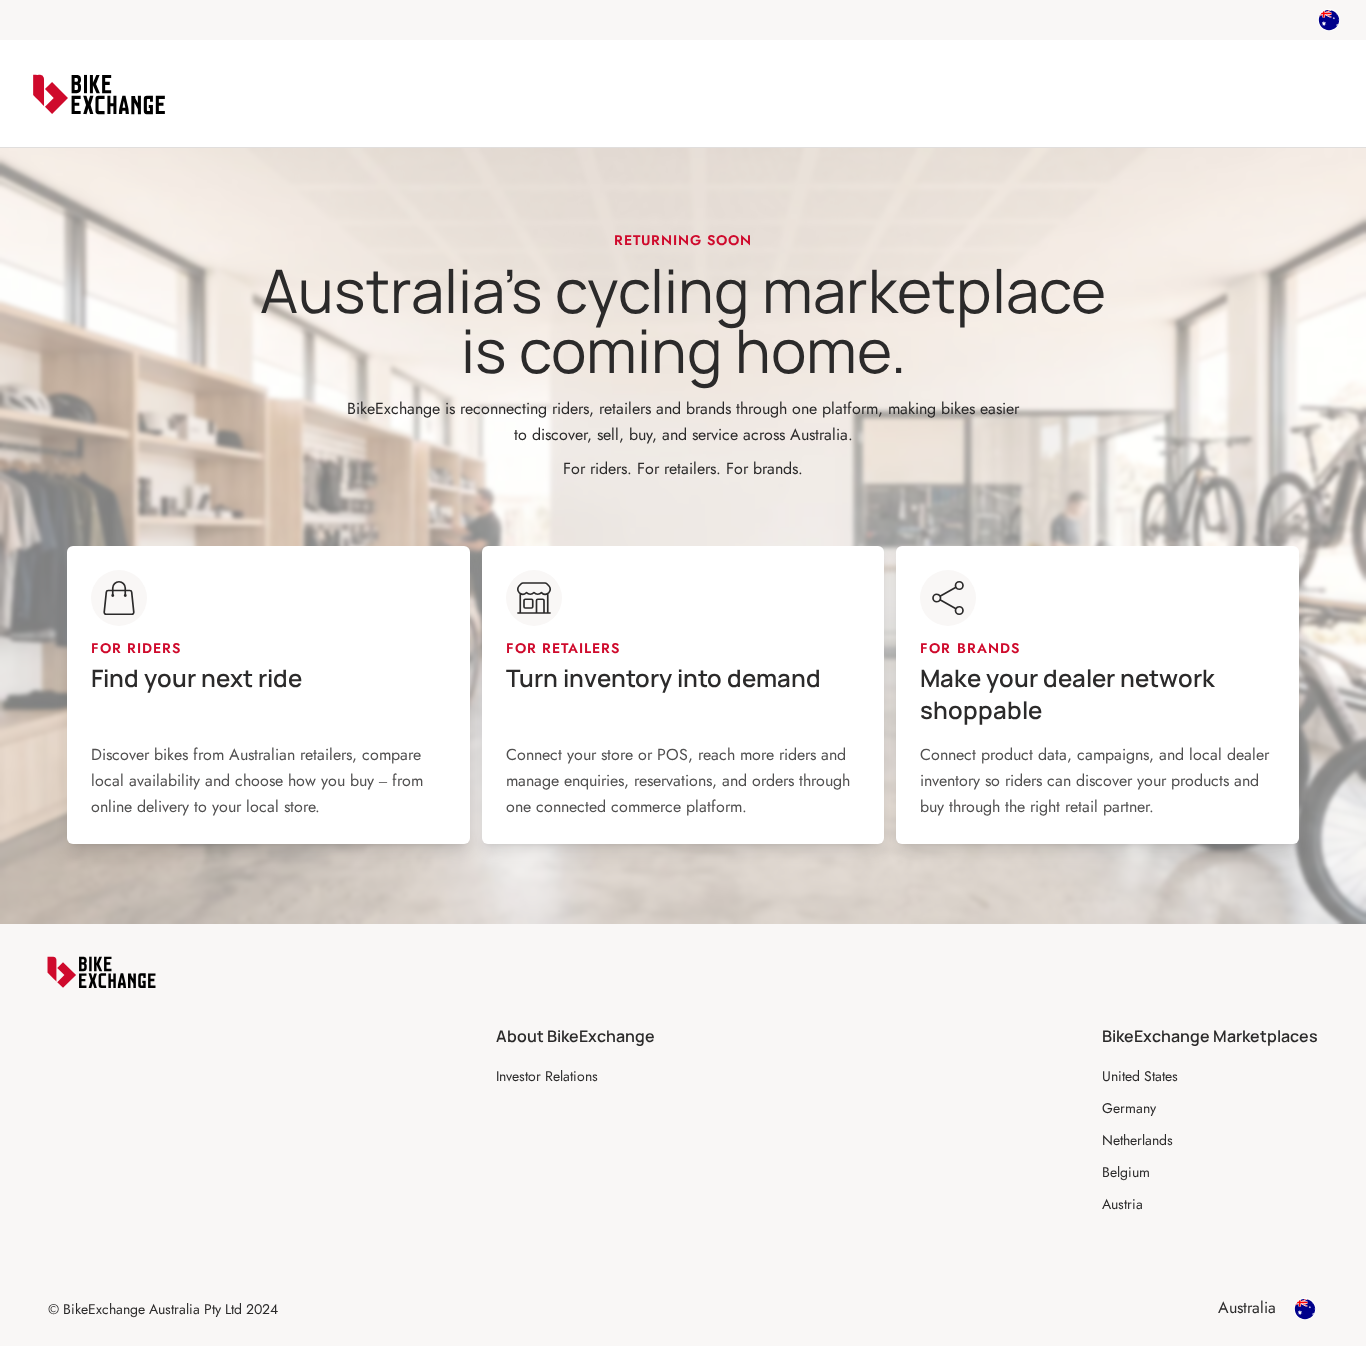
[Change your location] (1329, 20)
